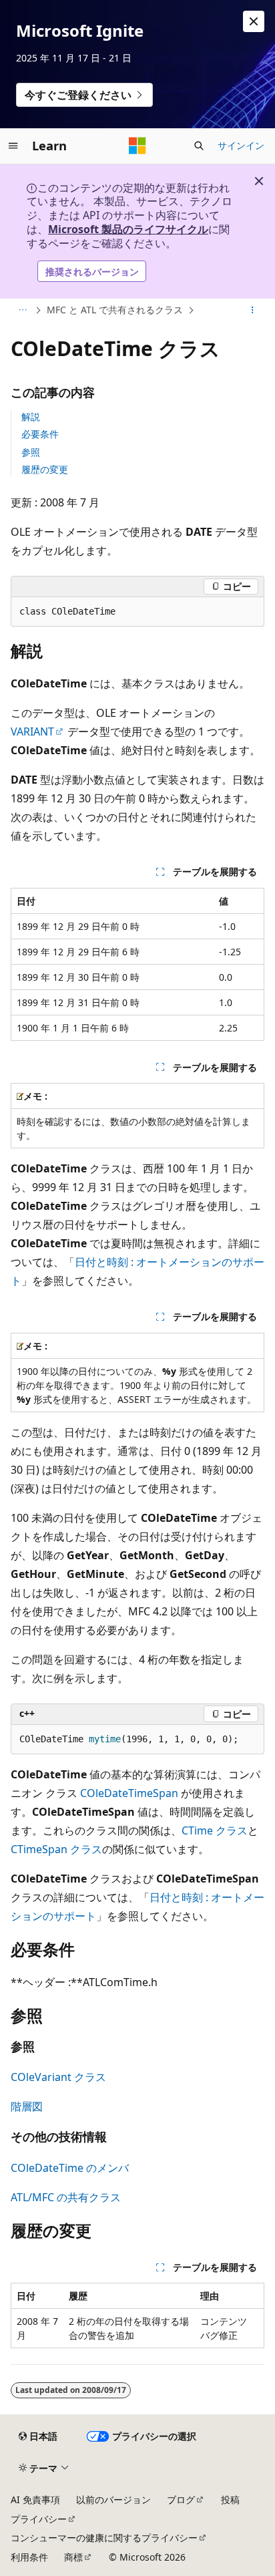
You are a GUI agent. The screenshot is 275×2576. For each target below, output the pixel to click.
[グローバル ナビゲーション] (13, 146)
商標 (73, 2557)
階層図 (27, 2106)
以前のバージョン (113, 2500)
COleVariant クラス (58, 2077)
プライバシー (39, 2519)
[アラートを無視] (254, 21)
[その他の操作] (253, 311)
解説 (31, 417)
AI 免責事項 (35, 2500)
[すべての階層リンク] (22, 311)
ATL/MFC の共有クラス (66, 2197)
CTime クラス (215, 1830)
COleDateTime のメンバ (70, 2168)
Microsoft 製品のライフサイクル (128, 229)
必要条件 (40, 434)
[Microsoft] (137, 146)
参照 (31, 452)
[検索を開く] (199, 146)
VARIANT (32, 732)
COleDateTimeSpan (129, 1793)
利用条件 (29, 2557)
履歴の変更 (45, 469)
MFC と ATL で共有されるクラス (115, 310)
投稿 (230, 2500)
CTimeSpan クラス (56, 1849)
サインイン (241, 145)
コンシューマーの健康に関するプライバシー (104, 2538)
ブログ (181, 2500)
